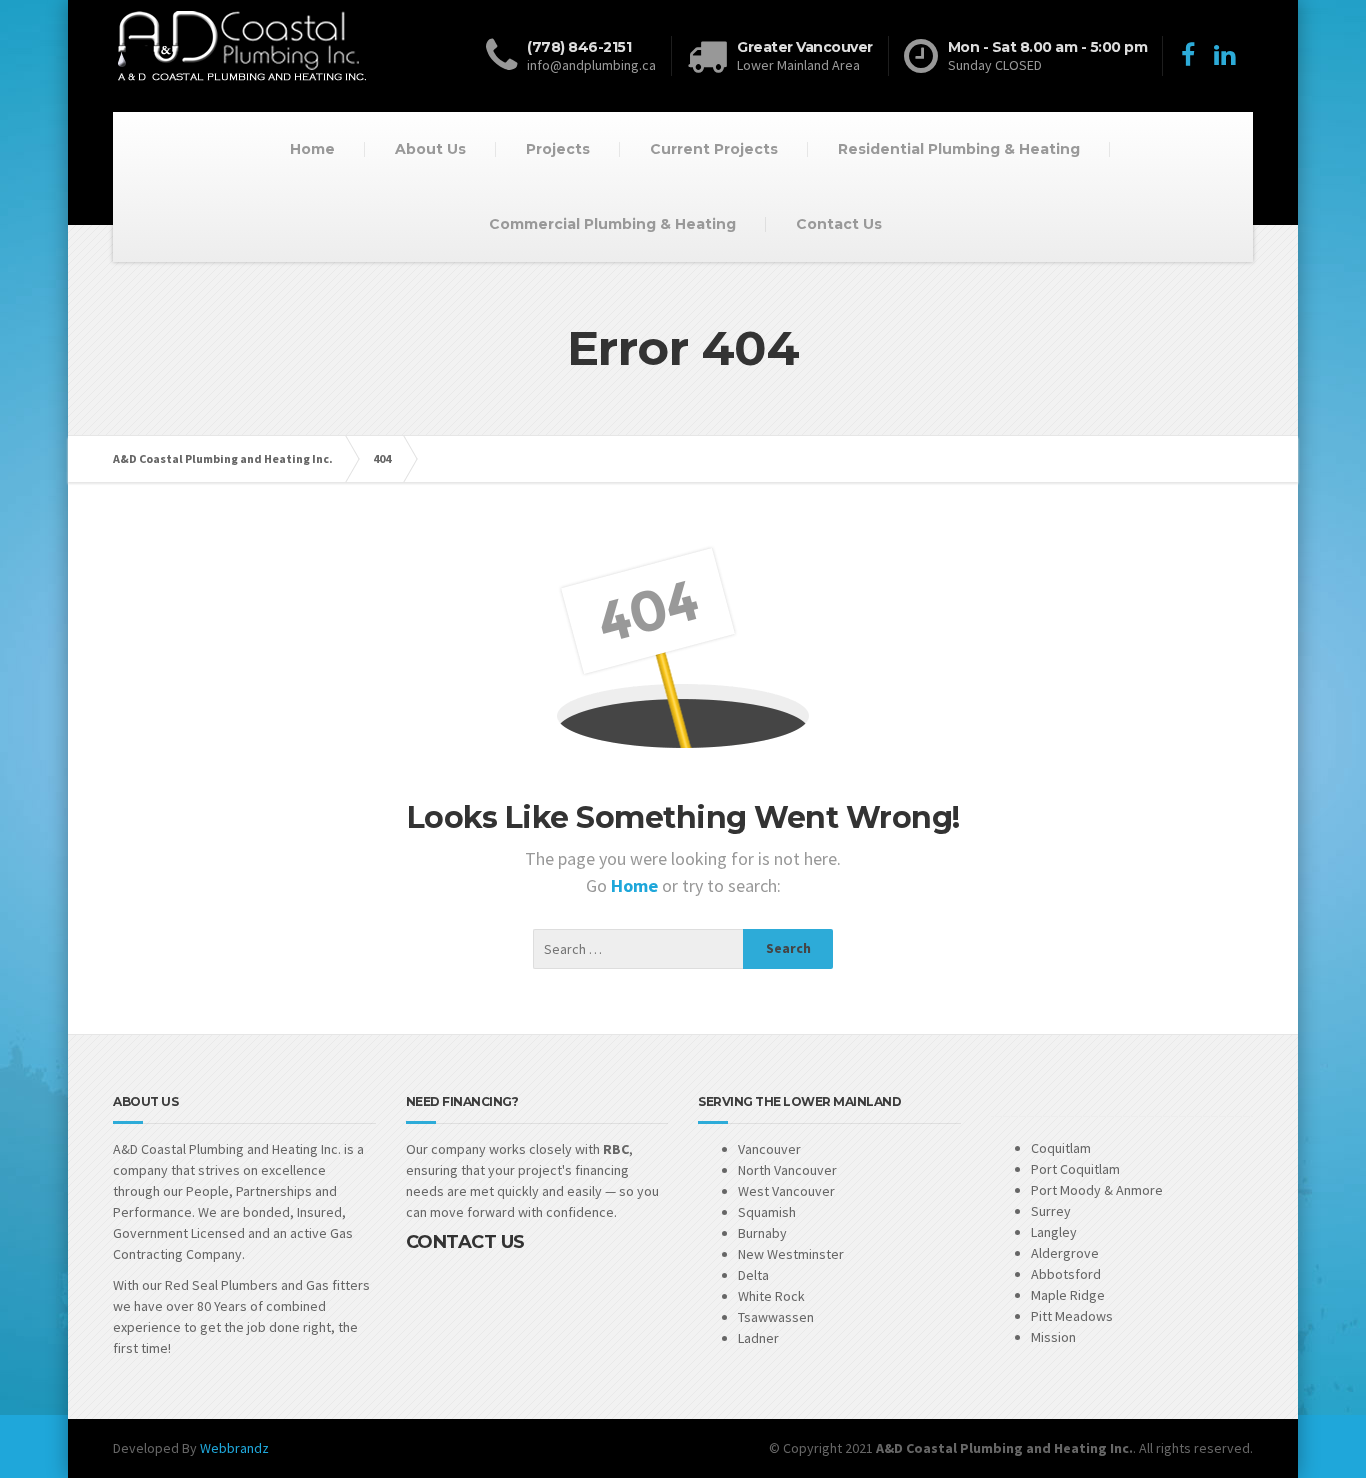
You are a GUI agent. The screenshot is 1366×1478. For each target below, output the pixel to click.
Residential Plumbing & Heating (959, 149)
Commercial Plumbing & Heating (612, 224)
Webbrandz (234, 1448)
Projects (558, 149)
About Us (430, 149)
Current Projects (714, 149)
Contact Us (839, 224)
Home (312, 149)
